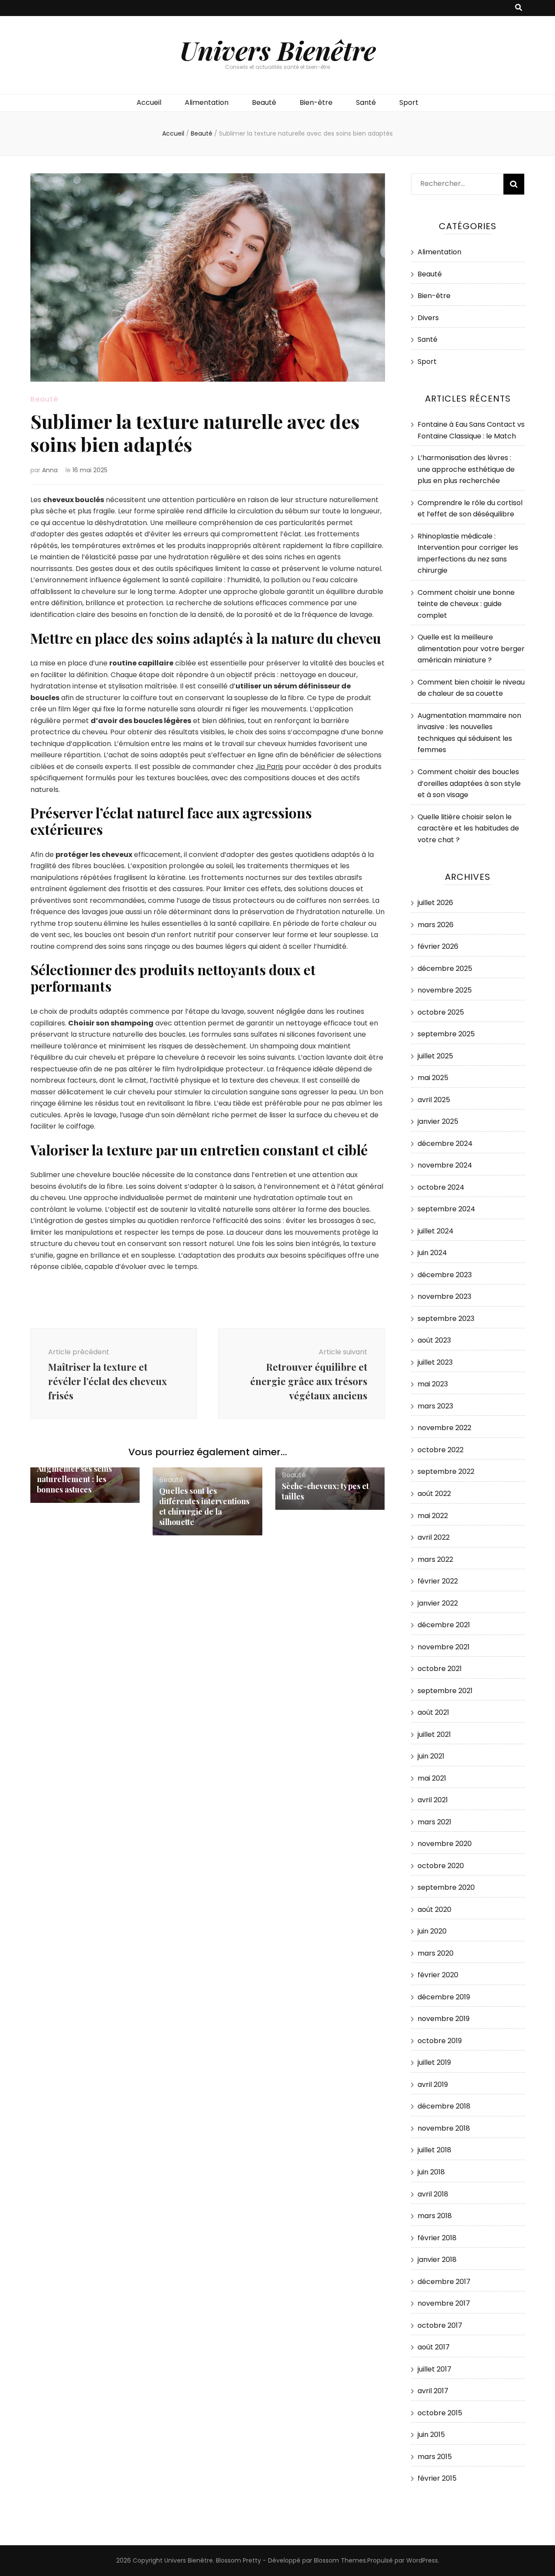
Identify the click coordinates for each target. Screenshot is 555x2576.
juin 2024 (432, 1253)
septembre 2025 (446, 1034)
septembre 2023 (446, 1319)
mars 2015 (435, 2457)
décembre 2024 (445, 1144)
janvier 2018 (437, 2260)
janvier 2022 (438, 1603)
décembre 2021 (444, 1625)
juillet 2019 (434, 2062)
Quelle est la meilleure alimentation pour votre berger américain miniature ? (471, 649)
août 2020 (434, 1909)
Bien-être (316, 102)
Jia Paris (269, 767)
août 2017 (434, 2347)
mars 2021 (434, 1822)
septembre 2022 (446, 1471)
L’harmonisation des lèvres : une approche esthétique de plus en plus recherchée (466, 469)
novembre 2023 (444, 1296)
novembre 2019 (444, 2019)
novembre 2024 (445, 1165)
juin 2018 (431, 2172)
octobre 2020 (441, 1866)
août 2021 (433, 1712)
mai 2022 (433, 1516)
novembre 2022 (444, 1428)
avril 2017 (433, 2391)
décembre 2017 (444, 2282)
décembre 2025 (445, 968)
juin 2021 (431, 1756)
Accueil (149, 102)
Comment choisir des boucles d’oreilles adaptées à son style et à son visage (469, 783)
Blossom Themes (340, 2560)
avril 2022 (434, 1537)
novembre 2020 (445, 1844)
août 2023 (434, 1340)
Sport (409, 102)
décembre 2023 (445, 1275)
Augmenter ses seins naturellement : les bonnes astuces (74, 1479)
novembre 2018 (444, 2128)
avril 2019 (433, 2084)
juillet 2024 (436, 1231)
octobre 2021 (440, 1669)
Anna (50, 470)
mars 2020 (436, 1953)
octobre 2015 (440, 2413)
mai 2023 (433, 1384)
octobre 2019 (440, 2041)
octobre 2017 (440, 2325)
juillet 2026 (435, 903)
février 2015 (437, 2478)
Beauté (264, 102)
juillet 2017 (434, 2369)
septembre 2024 (446, 1209)
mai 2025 (433, 1078)
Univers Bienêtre (278, 50)
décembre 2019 (444, 1997)
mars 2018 (435, 2216)
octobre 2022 (441, 1450)
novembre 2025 (445, 990)
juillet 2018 (434, 2150)
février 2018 (437, 2238)
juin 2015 (431, 2435)
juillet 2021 (434, 1734)
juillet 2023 (435, 1362)
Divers (428, 318)
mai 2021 (432, 1778)
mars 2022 (435, 1559)
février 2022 (438, 1581)
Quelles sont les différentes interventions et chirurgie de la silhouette (204, 1506)
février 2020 (438, 1975)
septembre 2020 (446, 1887)
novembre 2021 (444, 1647)
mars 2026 (436, 925)
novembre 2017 (444, 2303)
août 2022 (434, 1494)
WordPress (422, 2560)
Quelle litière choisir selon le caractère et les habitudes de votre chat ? (468, 828)
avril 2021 (433, 1800)
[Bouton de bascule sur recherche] (519, 8)
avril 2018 (433, 2194)
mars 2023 (435, 1406)
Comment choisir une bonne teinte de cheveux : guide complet (466, 604)
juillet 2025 (435, 1056)
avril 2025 (434, 1100)
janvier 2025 (438, 1121)
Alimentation (207, 102)
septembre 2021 (445, 1691)
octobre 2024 (441, 1187)
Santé (366, 102)
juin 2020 (432, 1931)
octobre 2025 (441, 1012)
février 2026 (438, 946)
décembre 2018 (444, 2106)
